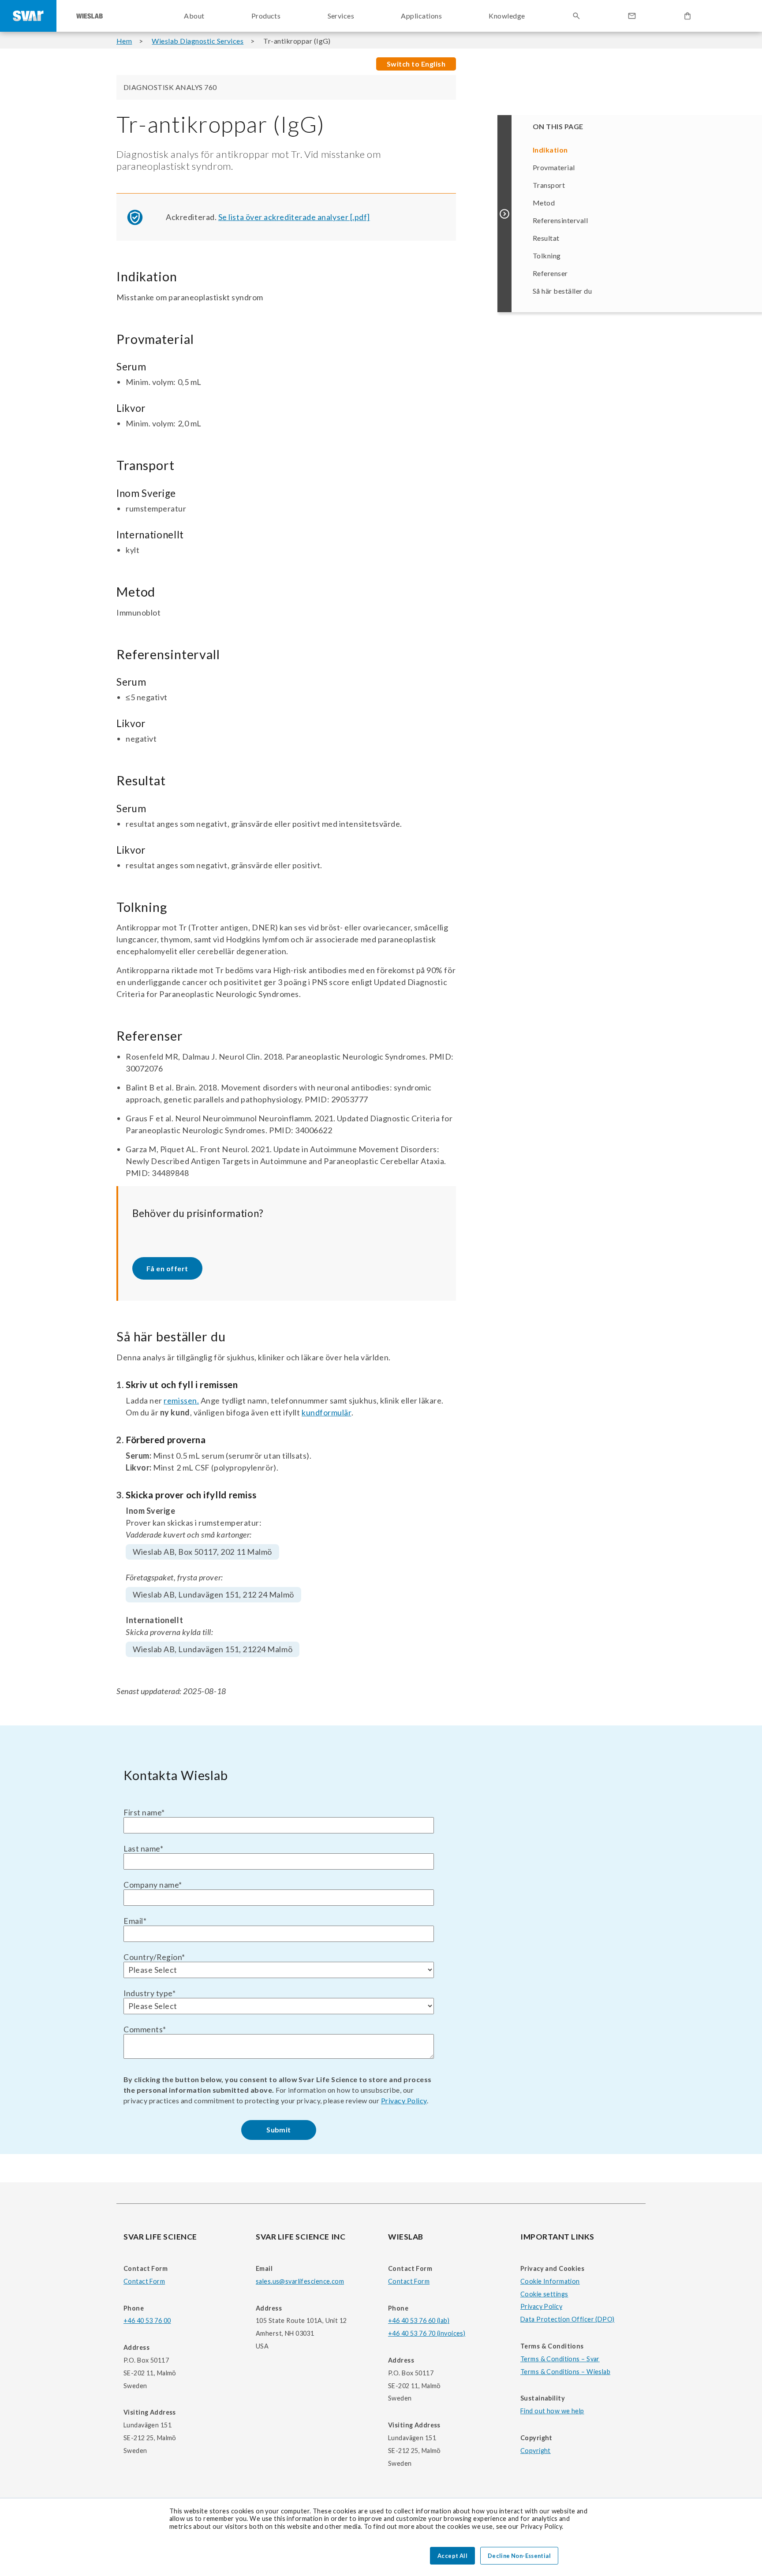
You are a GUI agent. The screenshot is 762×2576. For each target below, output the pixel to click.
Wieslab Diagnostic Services (198, 41)
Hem (124, 41)
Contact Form (144, 2281)
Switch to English (416, 64)
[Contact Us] (632, 16)
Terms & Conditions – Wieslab (565, 2372)
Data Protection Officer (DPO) (568, 2319)
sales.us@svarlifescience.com (300, 2281)
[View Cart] (687, 16)
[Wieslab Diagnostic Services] (90, 16)
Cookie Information (550, 2281)
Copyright (536, 2451)
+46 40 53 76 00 (147, 2320)
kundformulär (326, 1412)
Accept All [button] (452, 2556)
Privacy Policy (404, 2100)
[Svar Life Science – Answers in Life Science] (28, 16)
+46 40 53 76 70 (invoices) (427, 2333)
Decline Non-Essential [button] (519, 2556)
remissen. (181, 1400)
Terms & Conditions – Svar (560, 2359)
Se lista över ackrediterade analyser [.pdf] (294, 217)
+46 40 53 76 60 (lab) (419, 2320)
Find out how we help (552, 2411)
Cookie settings (544, 2294)
